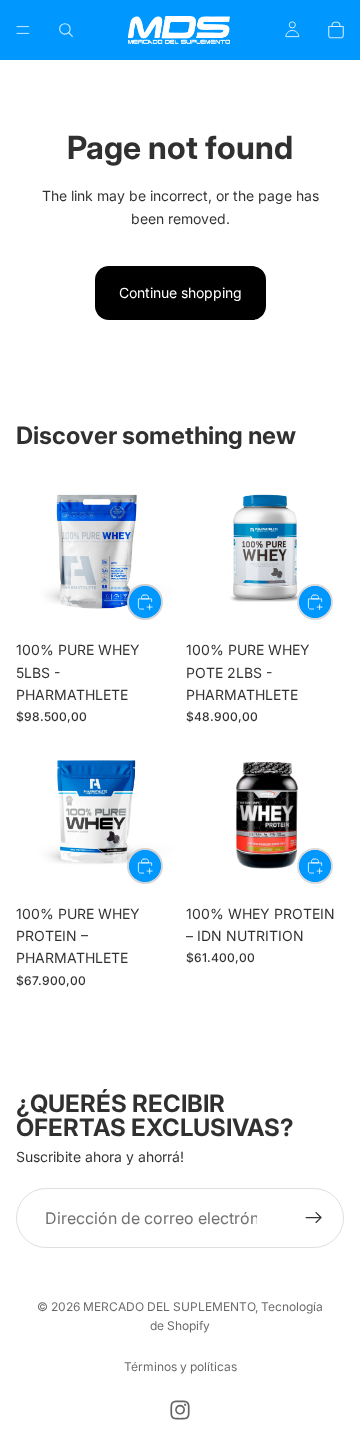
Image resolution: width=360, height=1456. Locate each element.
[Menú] (23, 30)
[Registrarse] (314, 1218)
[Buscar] (66, 30)
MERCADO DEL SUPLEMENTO (169, 1306)
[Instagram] (180, 1410)
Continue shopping (180, 292)
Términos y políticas (180, 1366)
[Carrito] (336, 30)
